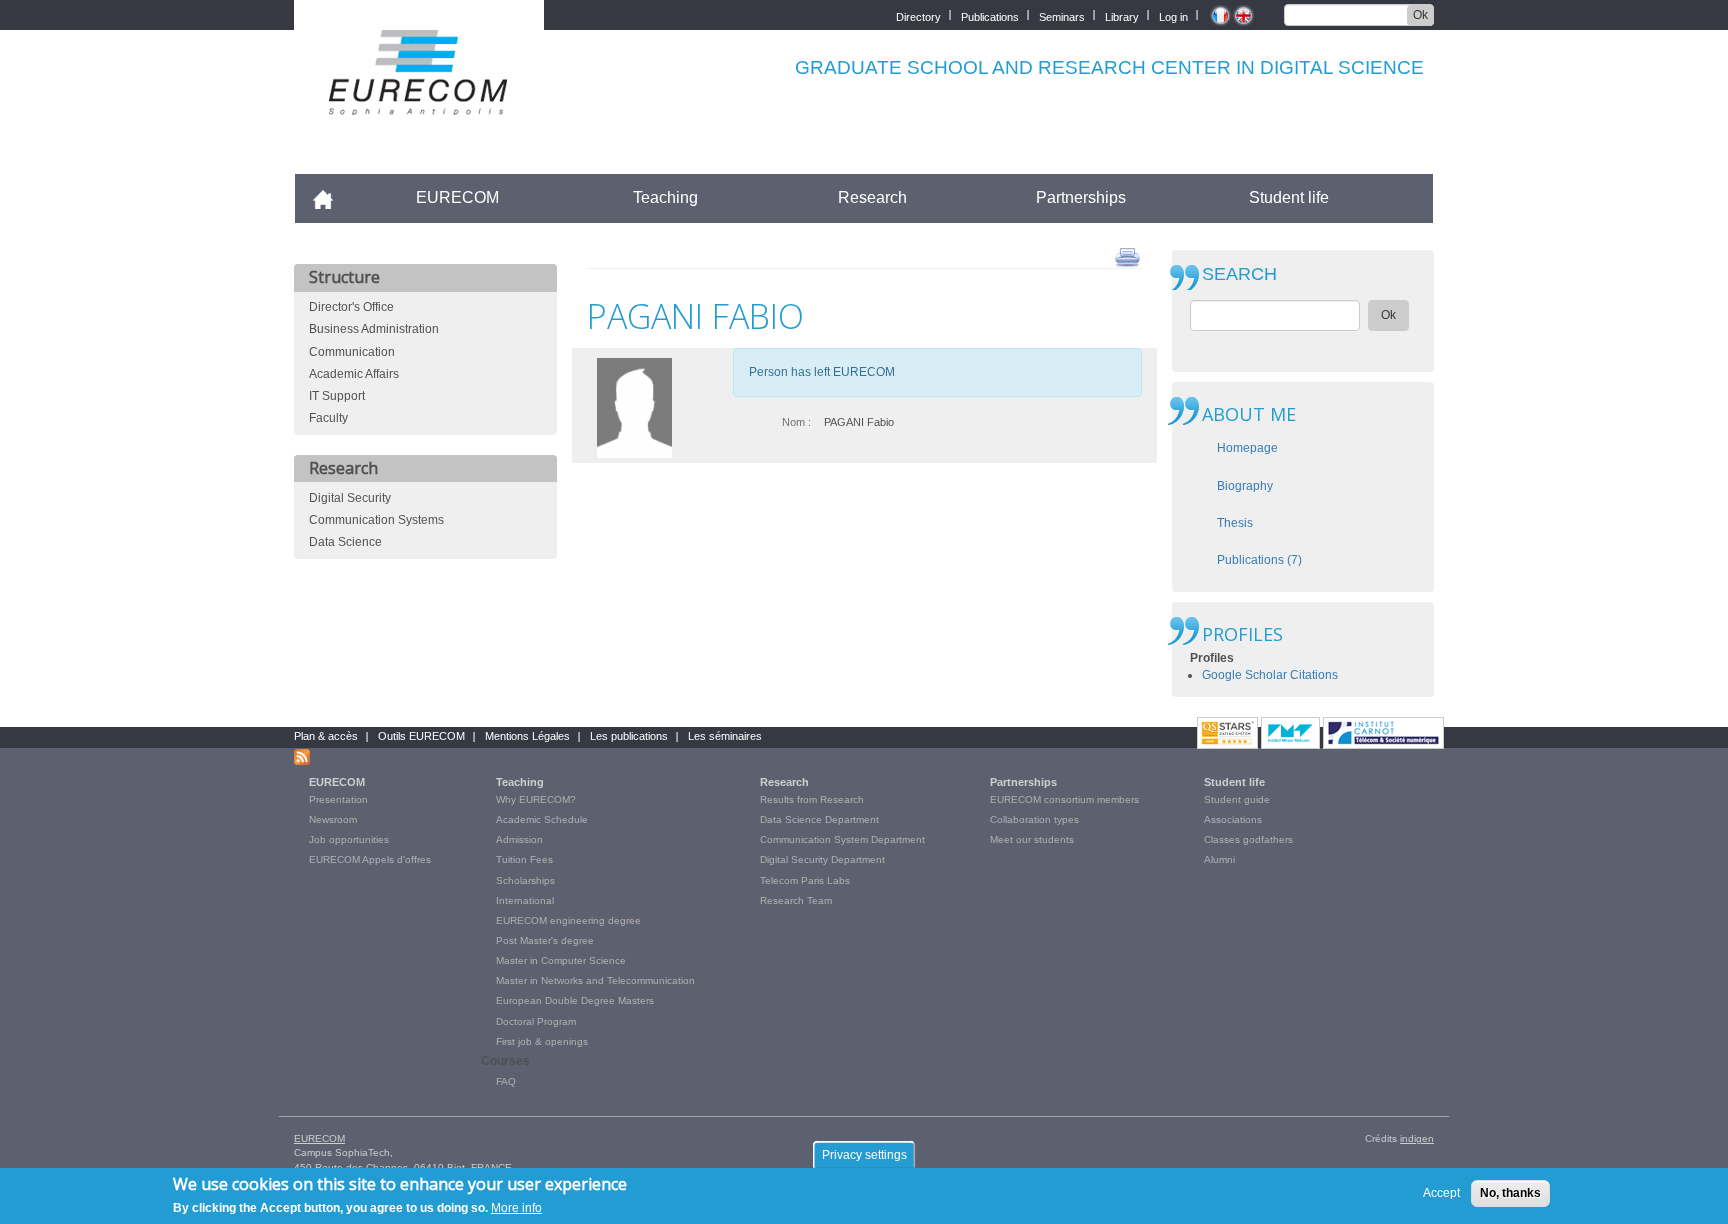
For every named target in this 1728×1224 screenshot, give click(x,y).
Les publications (629, 736)
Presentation (338, 799)
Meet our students (1032, 839)
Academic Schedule (542, 819)
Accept (1441, 1193)
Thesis (1235, 523)
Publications (990, 15)
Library (1122, 15)
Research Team (796, 900)
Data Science (345, 542)
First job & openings (542, 1041)
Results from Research (812, 799)
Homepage (1247, 448)
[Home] (419, 101)
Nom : (796, 422)
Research (872, 197)
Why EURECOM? (536, 799)
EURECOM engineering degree (568, 920)
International (525, 900)
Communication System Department (842, 839)
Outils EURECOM (421, 736)
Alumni (1219, 859)
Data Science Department (819, 819)
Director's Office (351, 307)
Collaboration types (1034, 819)
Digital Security (350, 498)
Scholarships (525, 880)
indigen (1417, 1138)
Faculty (328, 418)
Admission (519, 839)
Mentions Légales (527, 736)
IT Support (337, 396)
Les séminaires (725, 736)
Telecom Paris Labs (805, 880)
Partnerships (1081, 197)
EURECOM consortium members (1064, 799)
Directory (918, 15)
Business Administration (374, 329)
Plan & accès (326, 736)
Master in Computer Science (561, 960)
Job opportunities (349, 839)
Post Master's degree (545, 940)
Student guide (1237, 799)
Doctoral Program (536, 1021)
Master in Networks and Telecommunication (595, 980)
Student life (1289, 197)
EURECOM (457, 197)
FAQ (506, 1081)
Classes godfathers (1248, 839)
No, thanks (1510, 1193)
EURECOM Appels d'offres (370, 859)
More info (516, 1208)
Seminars (1062, 15)
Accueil (331, 197)
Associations (1233, 819)
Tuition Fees (524, 859)
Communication (352, 352)
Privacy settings (864, 1155)
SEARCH (1239, 274)
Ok (1420, 15)
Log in (1173, 15)
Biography (1245, 486)
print (1127, 256)
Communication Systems (376, 520)
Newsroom (333, 819)
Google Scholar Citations (1270, 675)
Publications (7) (1259, 560)
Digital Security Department (822, 859)
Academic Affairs (354, 374)
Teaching (665, 197)
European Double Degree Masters (575, 1000)
